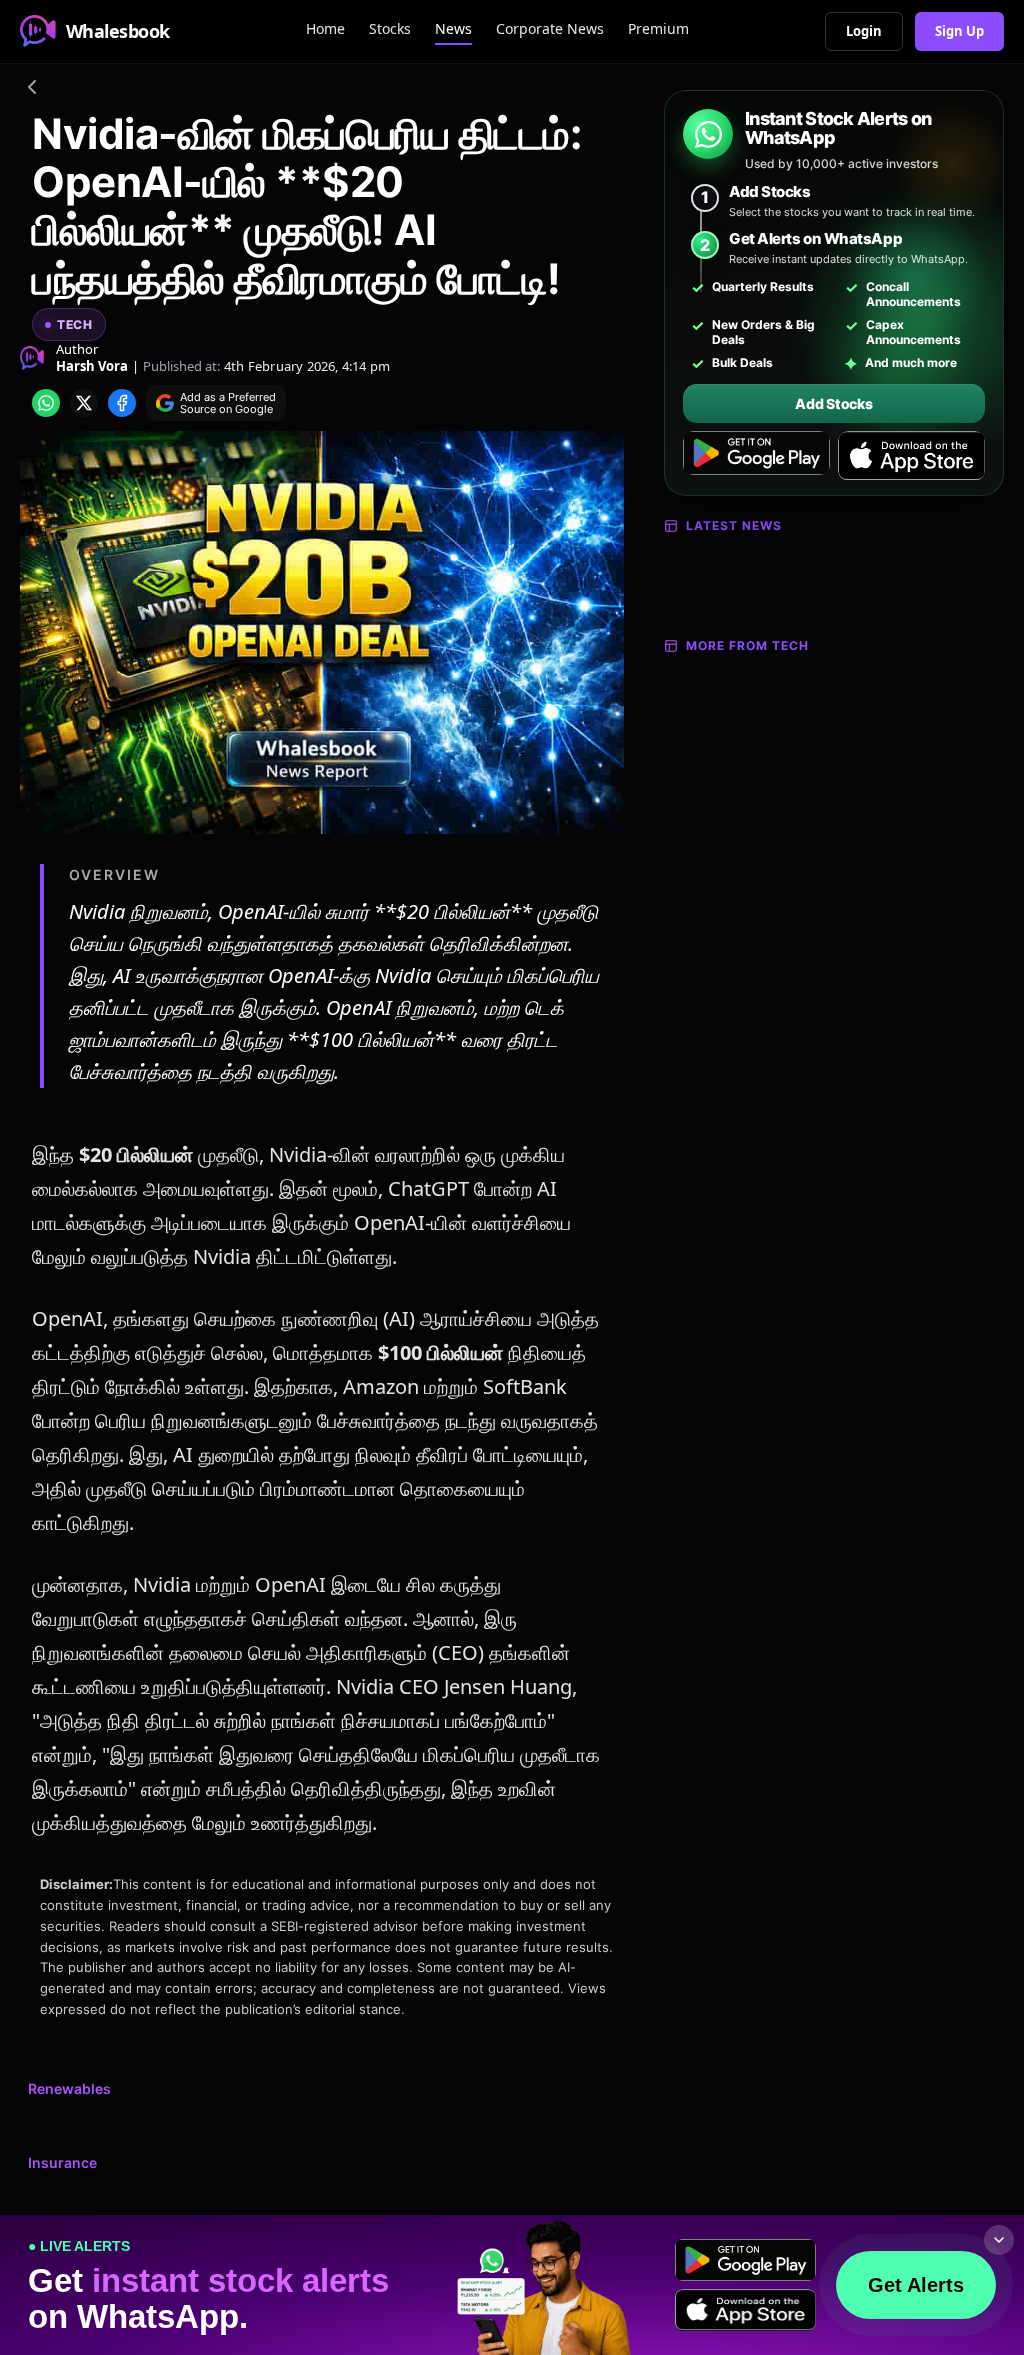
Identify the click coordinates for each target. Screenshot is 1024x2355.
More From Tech (747, 645)
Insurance (62, 2162)
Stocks (390, 28)
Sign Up (959, 31)
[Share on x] (84, 403)
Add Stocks (833, 403)
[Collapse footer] (999, 2240)
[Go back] (32, 90)
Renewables (69, 2088)
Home (325, 28)
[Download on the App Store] (911, 456)
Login (864, 31)
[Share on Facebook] (122, 403)
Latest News (734, 525)
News (453, 28)
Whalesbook (118, 31)
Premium (658, 28)
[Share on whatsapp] (46, 403)
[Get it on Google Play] (756, 456)
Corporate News (550, 28)
